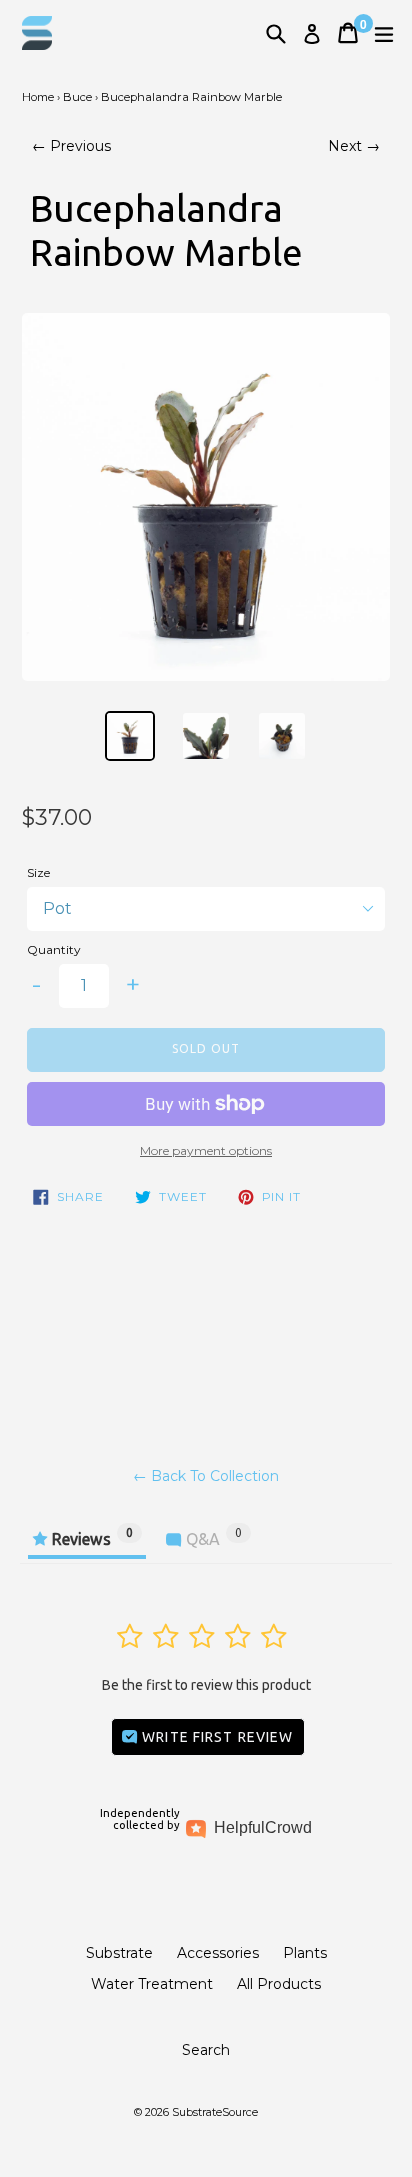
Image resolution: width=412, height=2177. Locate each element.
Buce (77, 97)
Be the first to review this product (206, 1685)
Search (206, 2050)
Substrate (119, 1953)
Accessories (218, 1953)
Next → (354, 146)
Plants (305, 1953)
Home (38, 97)
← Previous (71, 146)
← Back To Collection (206, 1476)
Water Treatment (152, 1984)
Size (38, 872)
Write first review (215, 1737)
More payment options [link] (206, 1150)
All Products (279, 1984)
